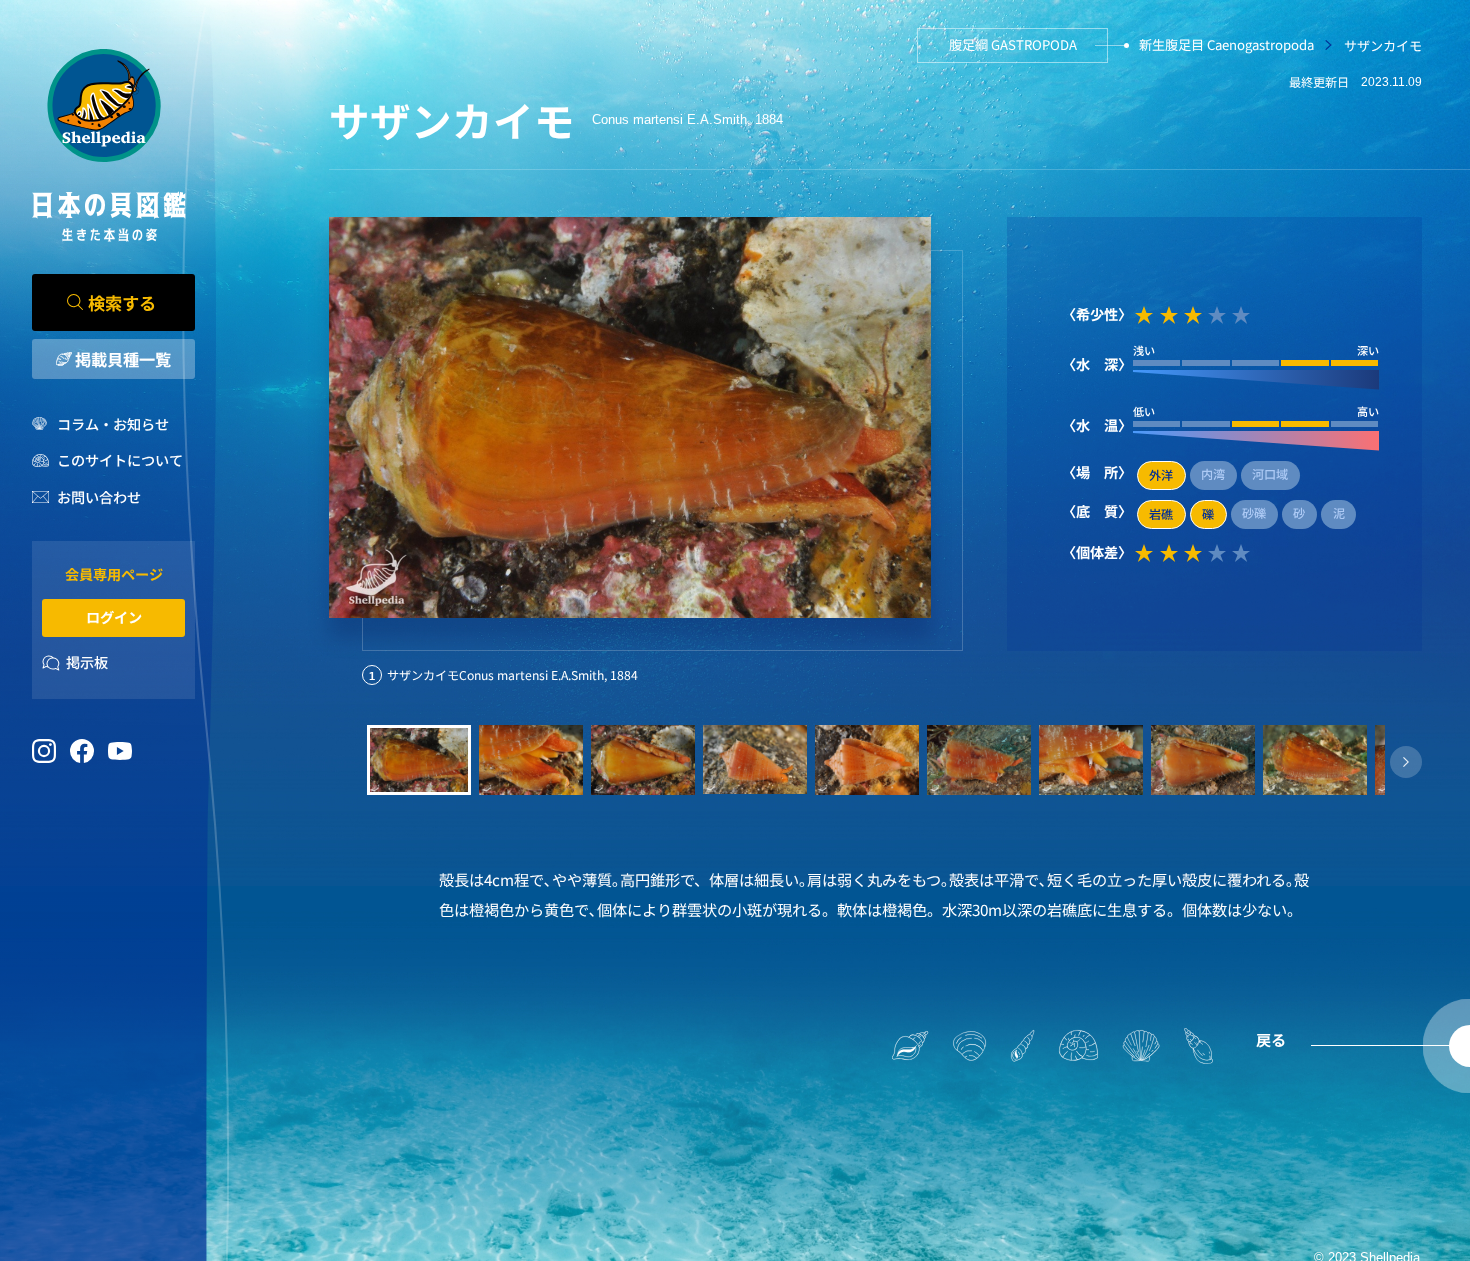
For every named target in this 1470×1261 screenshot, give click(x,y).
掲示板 (87, 662)
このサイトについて (119, 460)
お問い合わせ (98, 497)
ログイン (114, 617)
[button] (1406, 762)
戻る (1271, 1039)
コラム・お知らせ (112, 424)
